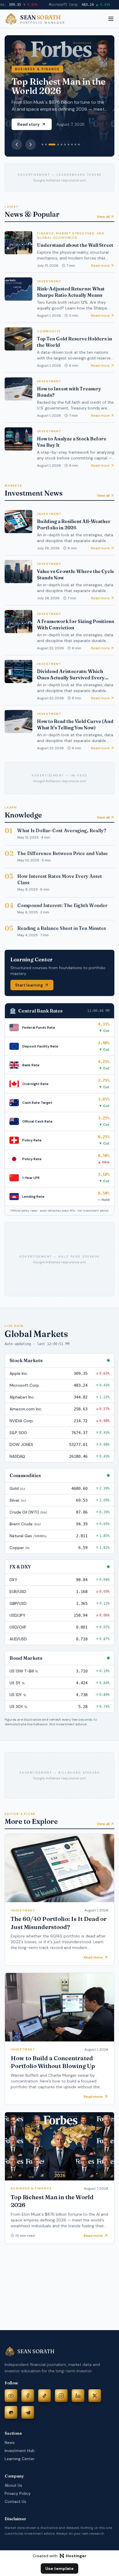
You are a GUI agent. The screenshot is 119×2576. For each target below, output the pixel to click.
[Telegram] (28, 2412)
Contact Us (15, 2501)
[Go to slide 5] (62, 144)
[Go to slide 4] (58, 144)
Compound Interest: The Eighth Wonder (62, 905)
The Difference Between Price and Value (63, 853)
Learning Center (20, 2459)
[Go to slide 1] (42, 144)
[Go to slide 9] (75, 144)
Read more (100, 266)
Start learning (29, 985)
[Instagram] (61, 2396)
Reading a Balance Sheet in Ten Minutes (62, 928)
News (10, 2443)
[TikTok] (44, 2396)
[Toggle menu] (111, 19)
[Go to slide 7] (68, 144)
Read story (28, 124)
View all (103, 217)
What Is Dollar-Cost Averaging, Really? (62, 830)
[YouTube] (11, 2396)
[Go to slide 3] (52, 144)
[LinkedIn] (78, 2396)
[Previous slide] (17, 144)
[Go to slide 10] (79, 144)
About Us (13, 2485)
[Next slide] (31, 144)
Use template (59, 2568)
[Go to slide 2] (46, 144)
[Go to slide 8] (72, 144)
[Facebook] (28, 2396)
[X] (95, 2396)
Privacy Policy (18, 2493)
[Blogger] (11, 2412)
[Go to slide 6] (65, 144)
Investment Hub (20, 2451)
